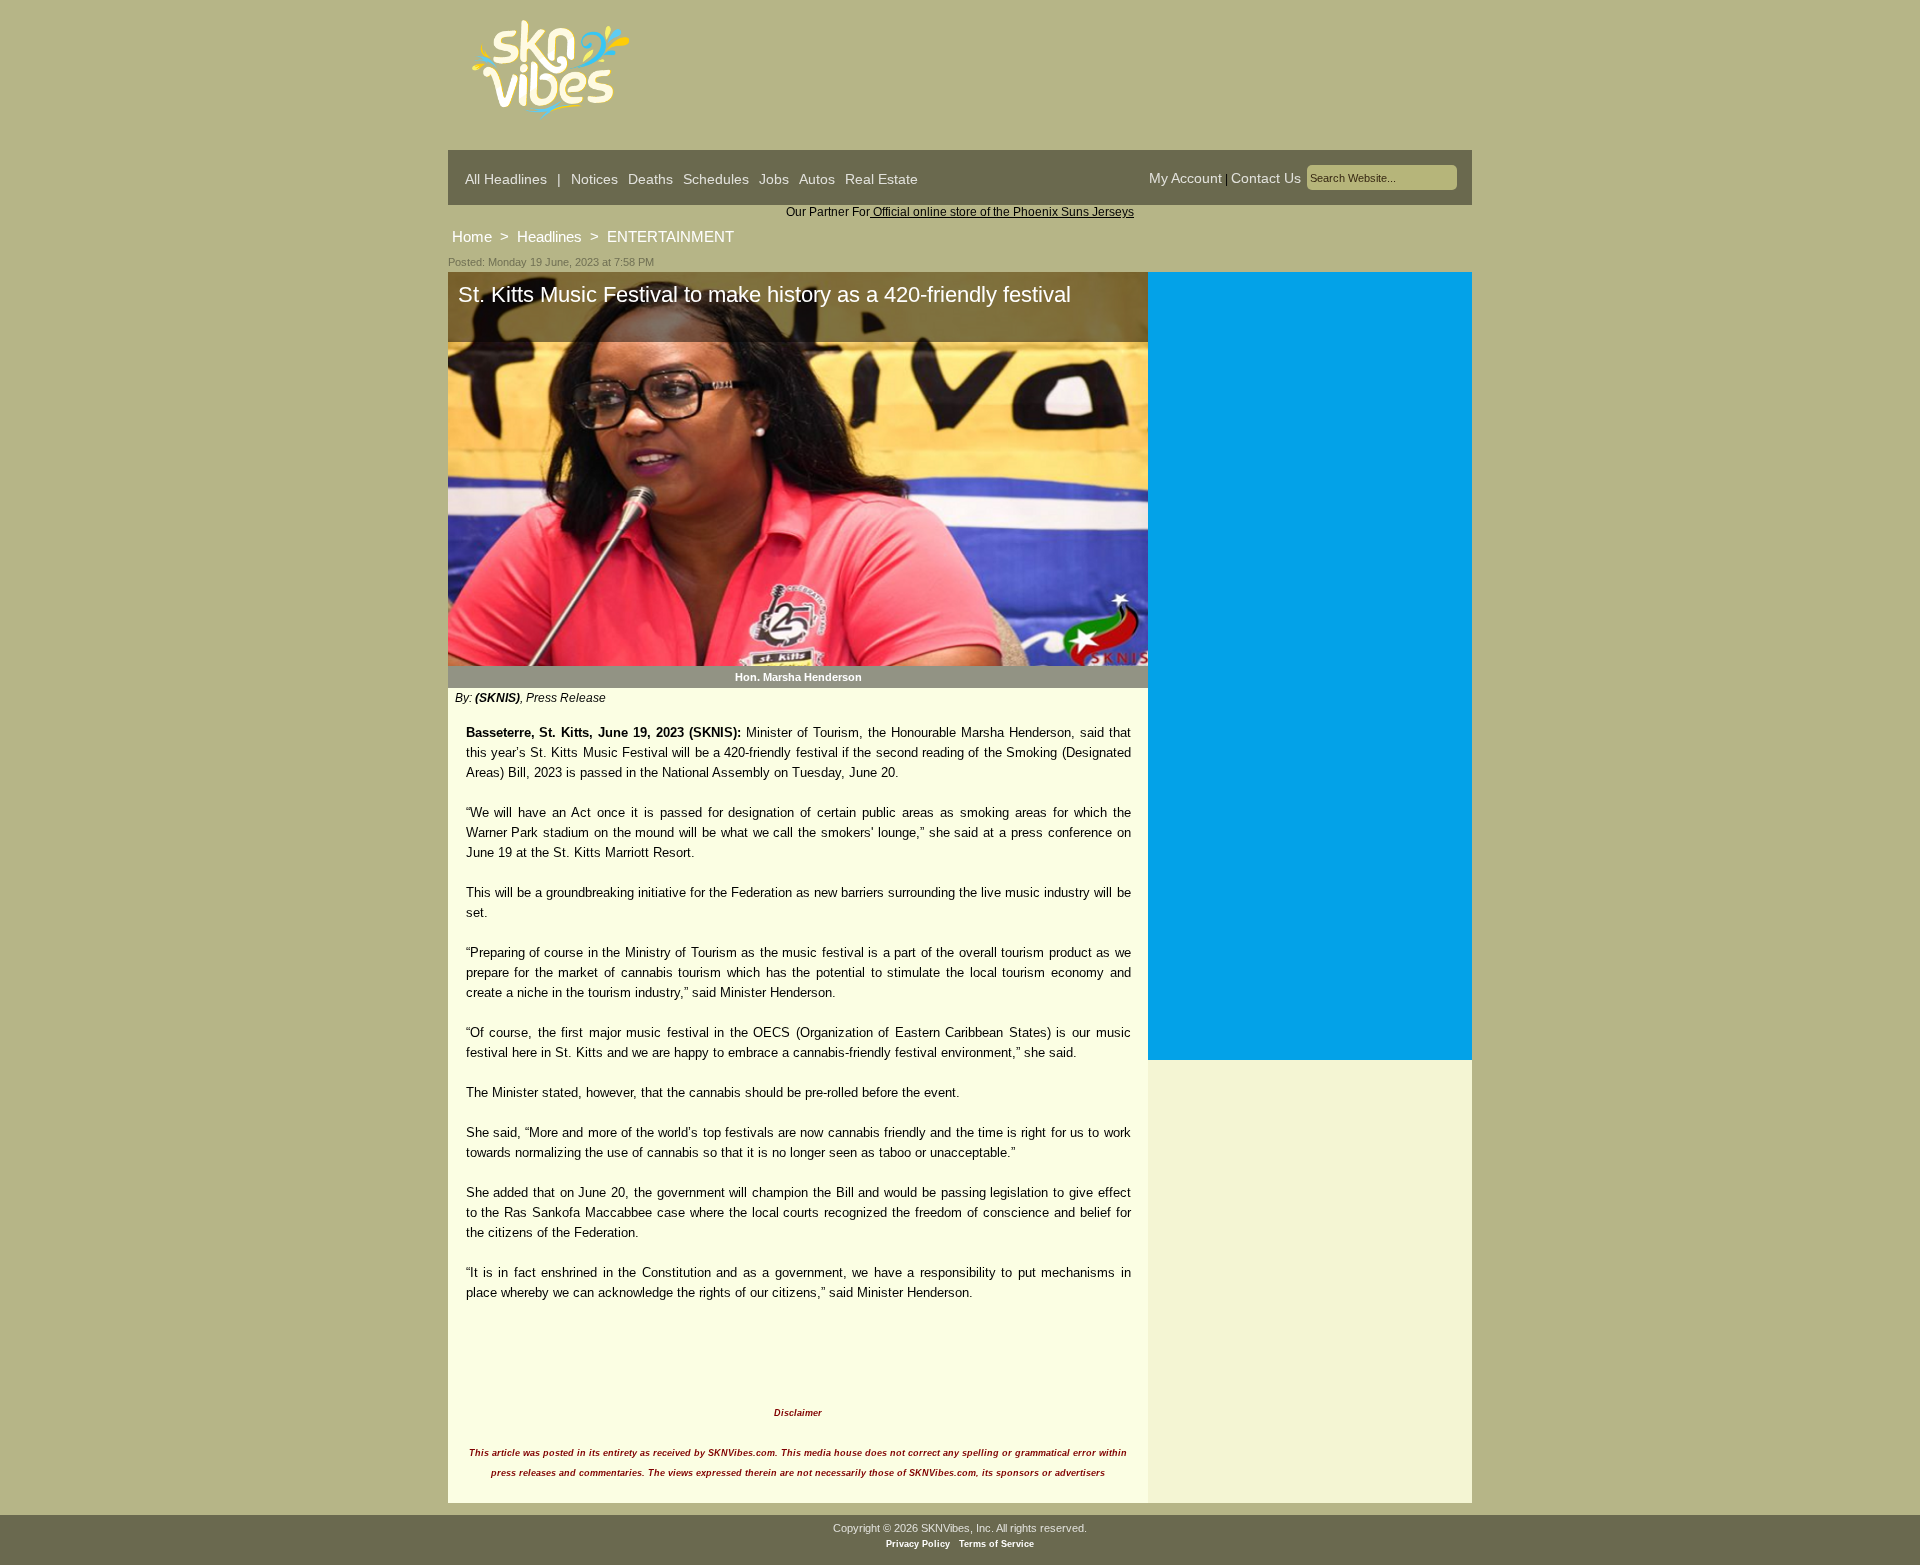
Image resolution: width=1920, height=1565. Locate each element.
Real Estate (881, 179)
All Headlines (506, 179)
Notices (594, 179)
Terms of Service (996, 1544)
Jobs (774, 179)
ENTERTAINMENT (670, 236)
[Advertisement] (1310, 469)
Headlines (549, 236)
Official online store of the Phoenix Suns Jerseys (1002, 212)
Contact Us (1266, 178)
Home (472, 236)
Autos (817, 179)
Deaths (650, 179)
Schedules (716, 179)
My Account (1185, 178)
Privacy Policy (918, 1544)
